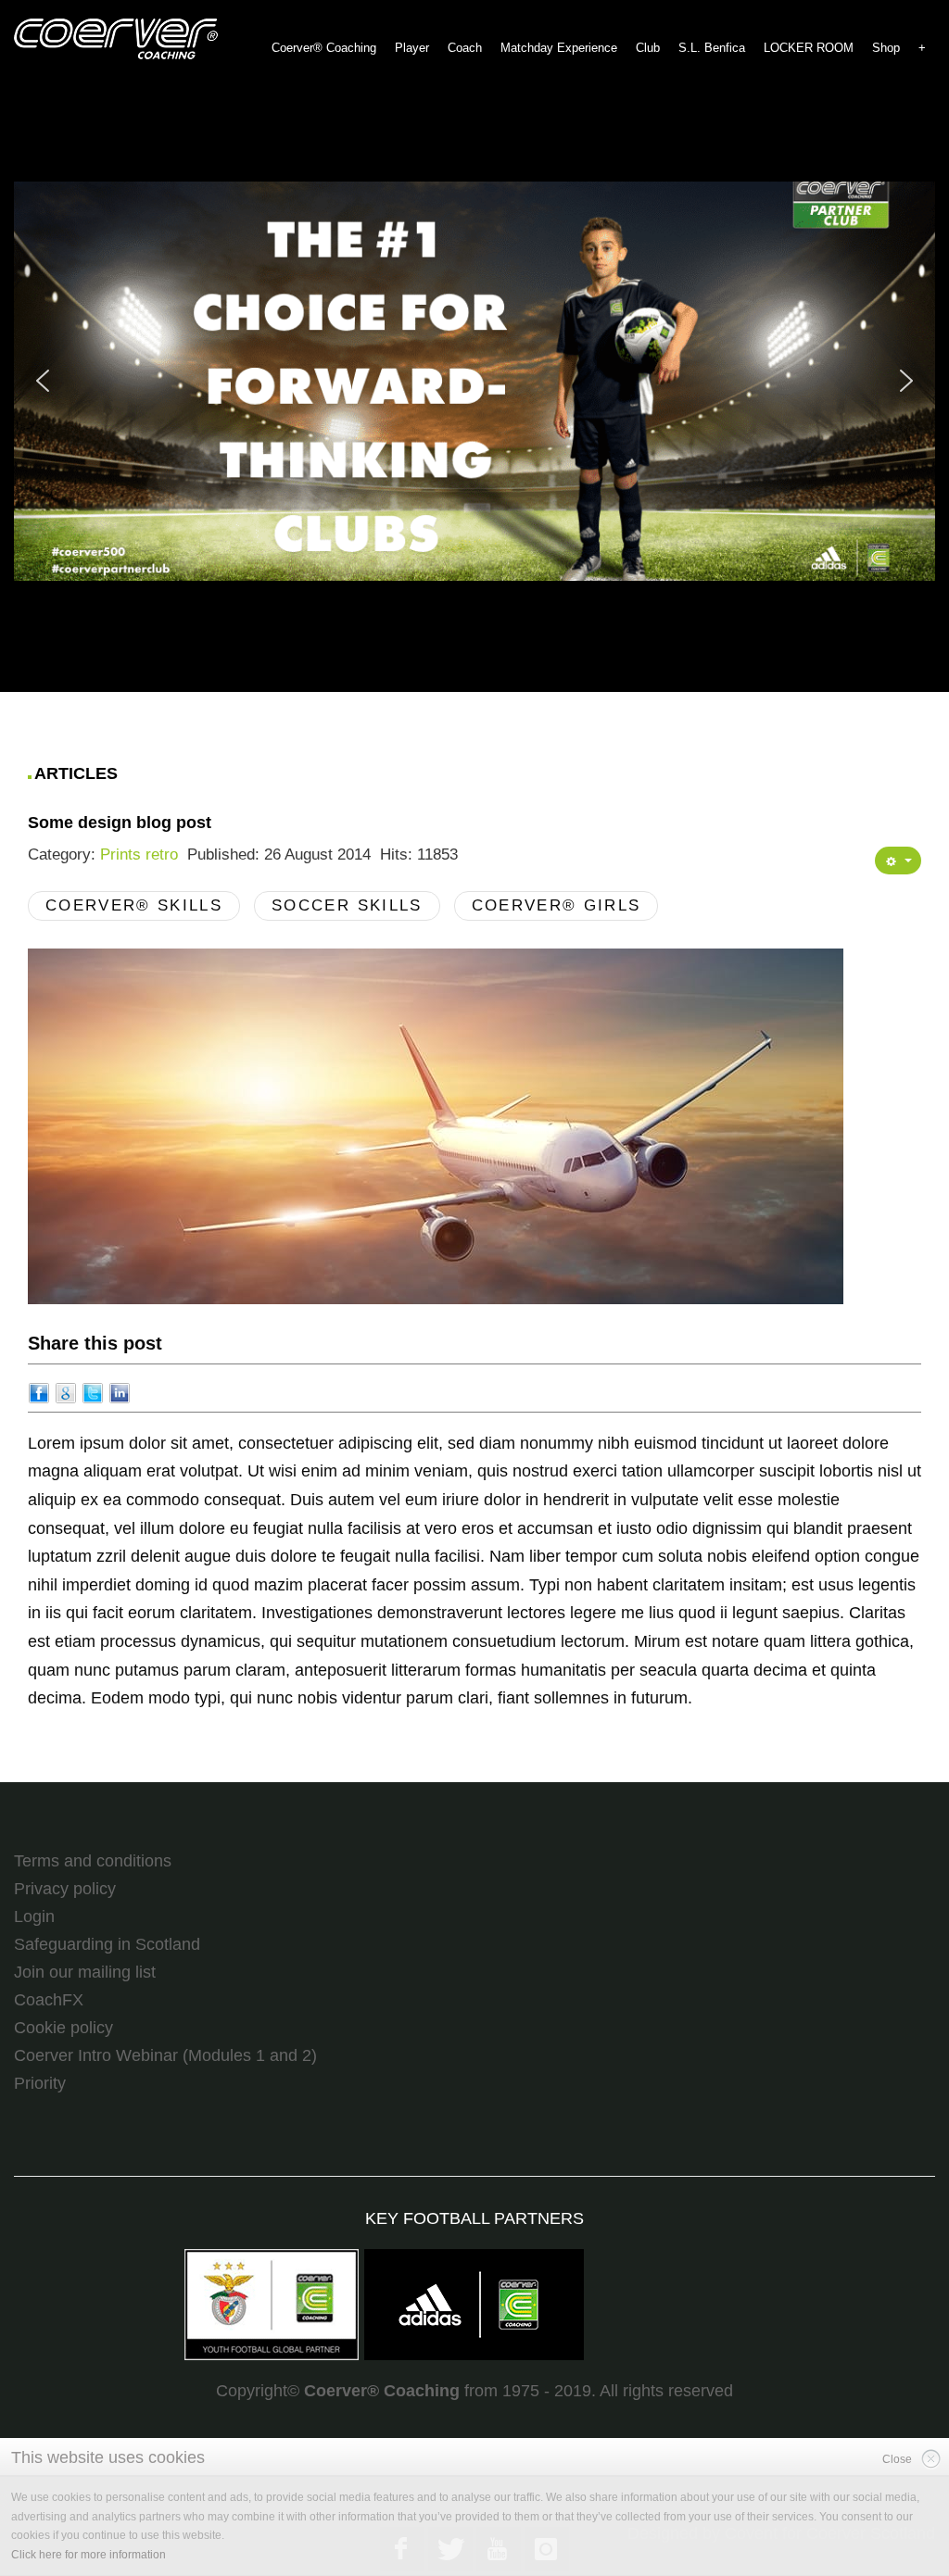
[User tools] (898, 861)
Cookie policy (63, 2028)
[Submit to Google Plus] (66, 1392)
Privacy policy (65, 1889)
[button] (474, 381)
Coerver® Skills (134, 905)
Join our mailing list (85, 1972)
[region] (474, 381)
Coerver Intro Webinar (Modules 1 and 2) (165, 2055)
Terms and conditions (93, 1861)
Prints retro (139, 854)
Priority (40, 2083)
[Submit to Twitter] (93, 1392)
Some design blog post (120, 823)
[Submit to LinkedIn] (120, 1392)
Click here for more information (89, 2555)
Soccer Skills (347, 905)
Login (34, 1916)
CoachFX (49, 2000)
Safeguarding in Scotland (107, 1944)
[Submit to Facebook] (39, 1392)
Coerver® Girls (557, 905)
